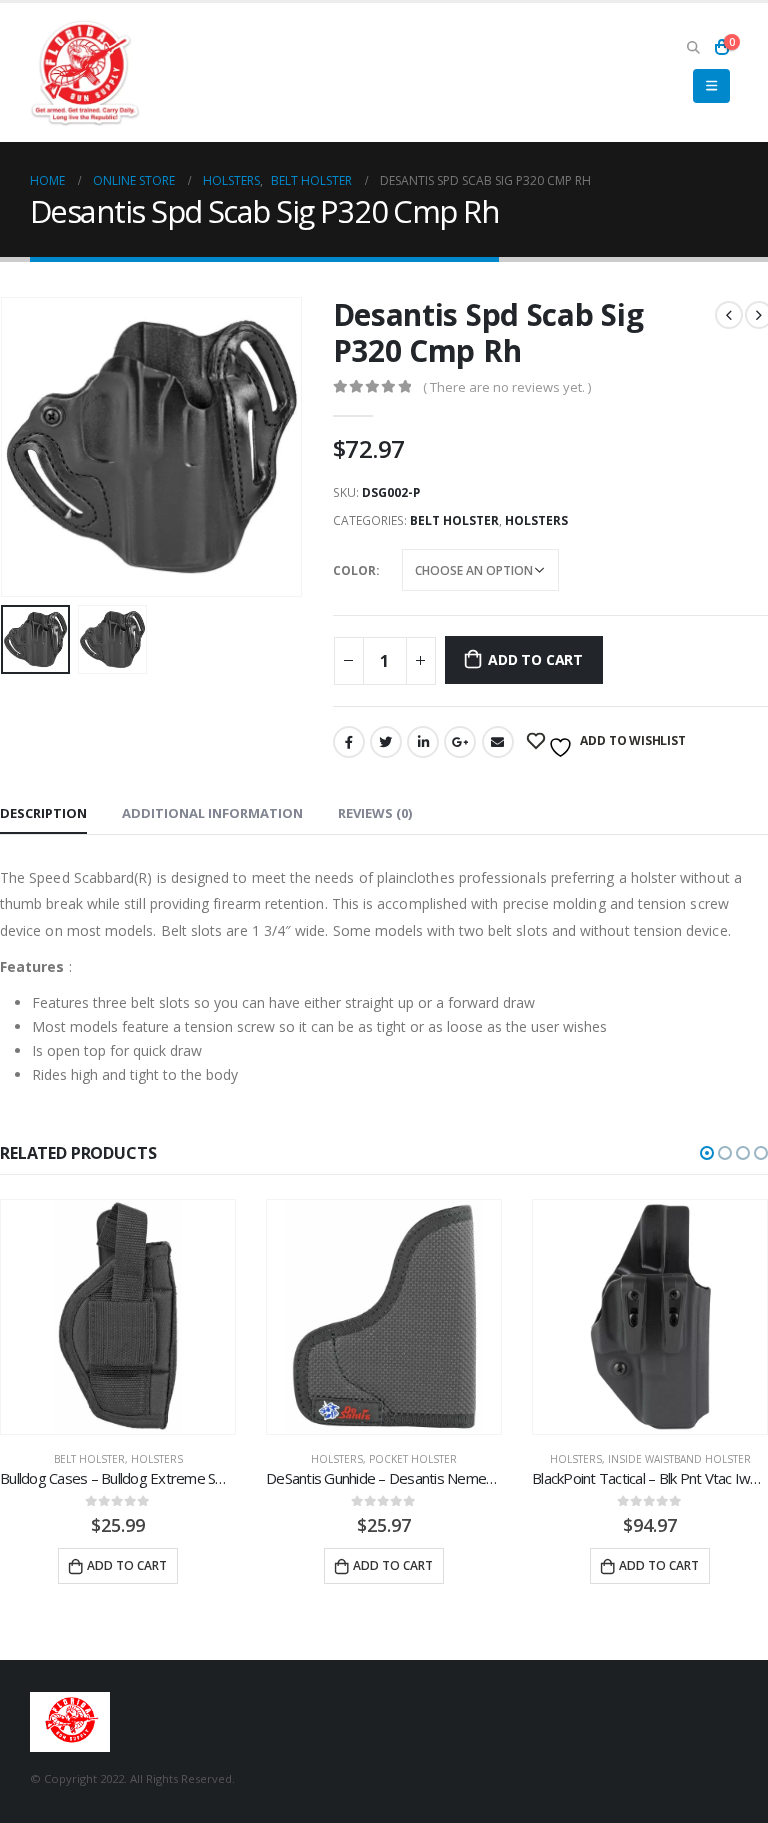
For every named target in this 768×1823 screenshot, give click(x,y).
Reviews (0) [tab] (375, 813)
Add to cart (535, 659)
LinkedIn (423, 742)
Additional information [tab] (212, 813)
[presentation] (25, 447)
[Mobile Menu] (711, 86)
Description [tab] (43, 813)
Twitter (386, 742)
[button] (707, 1153)
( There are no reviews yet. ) (507, 387)
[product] (118, 1317)
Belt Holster (454, 520)
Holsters (536, 520)
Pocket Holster (413, 1459)
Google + (460, 742)
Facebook (349, 742)
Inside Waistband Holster (679, 1459)
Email (498, 742)
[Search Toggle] (693, 47)
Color (354, 570)
